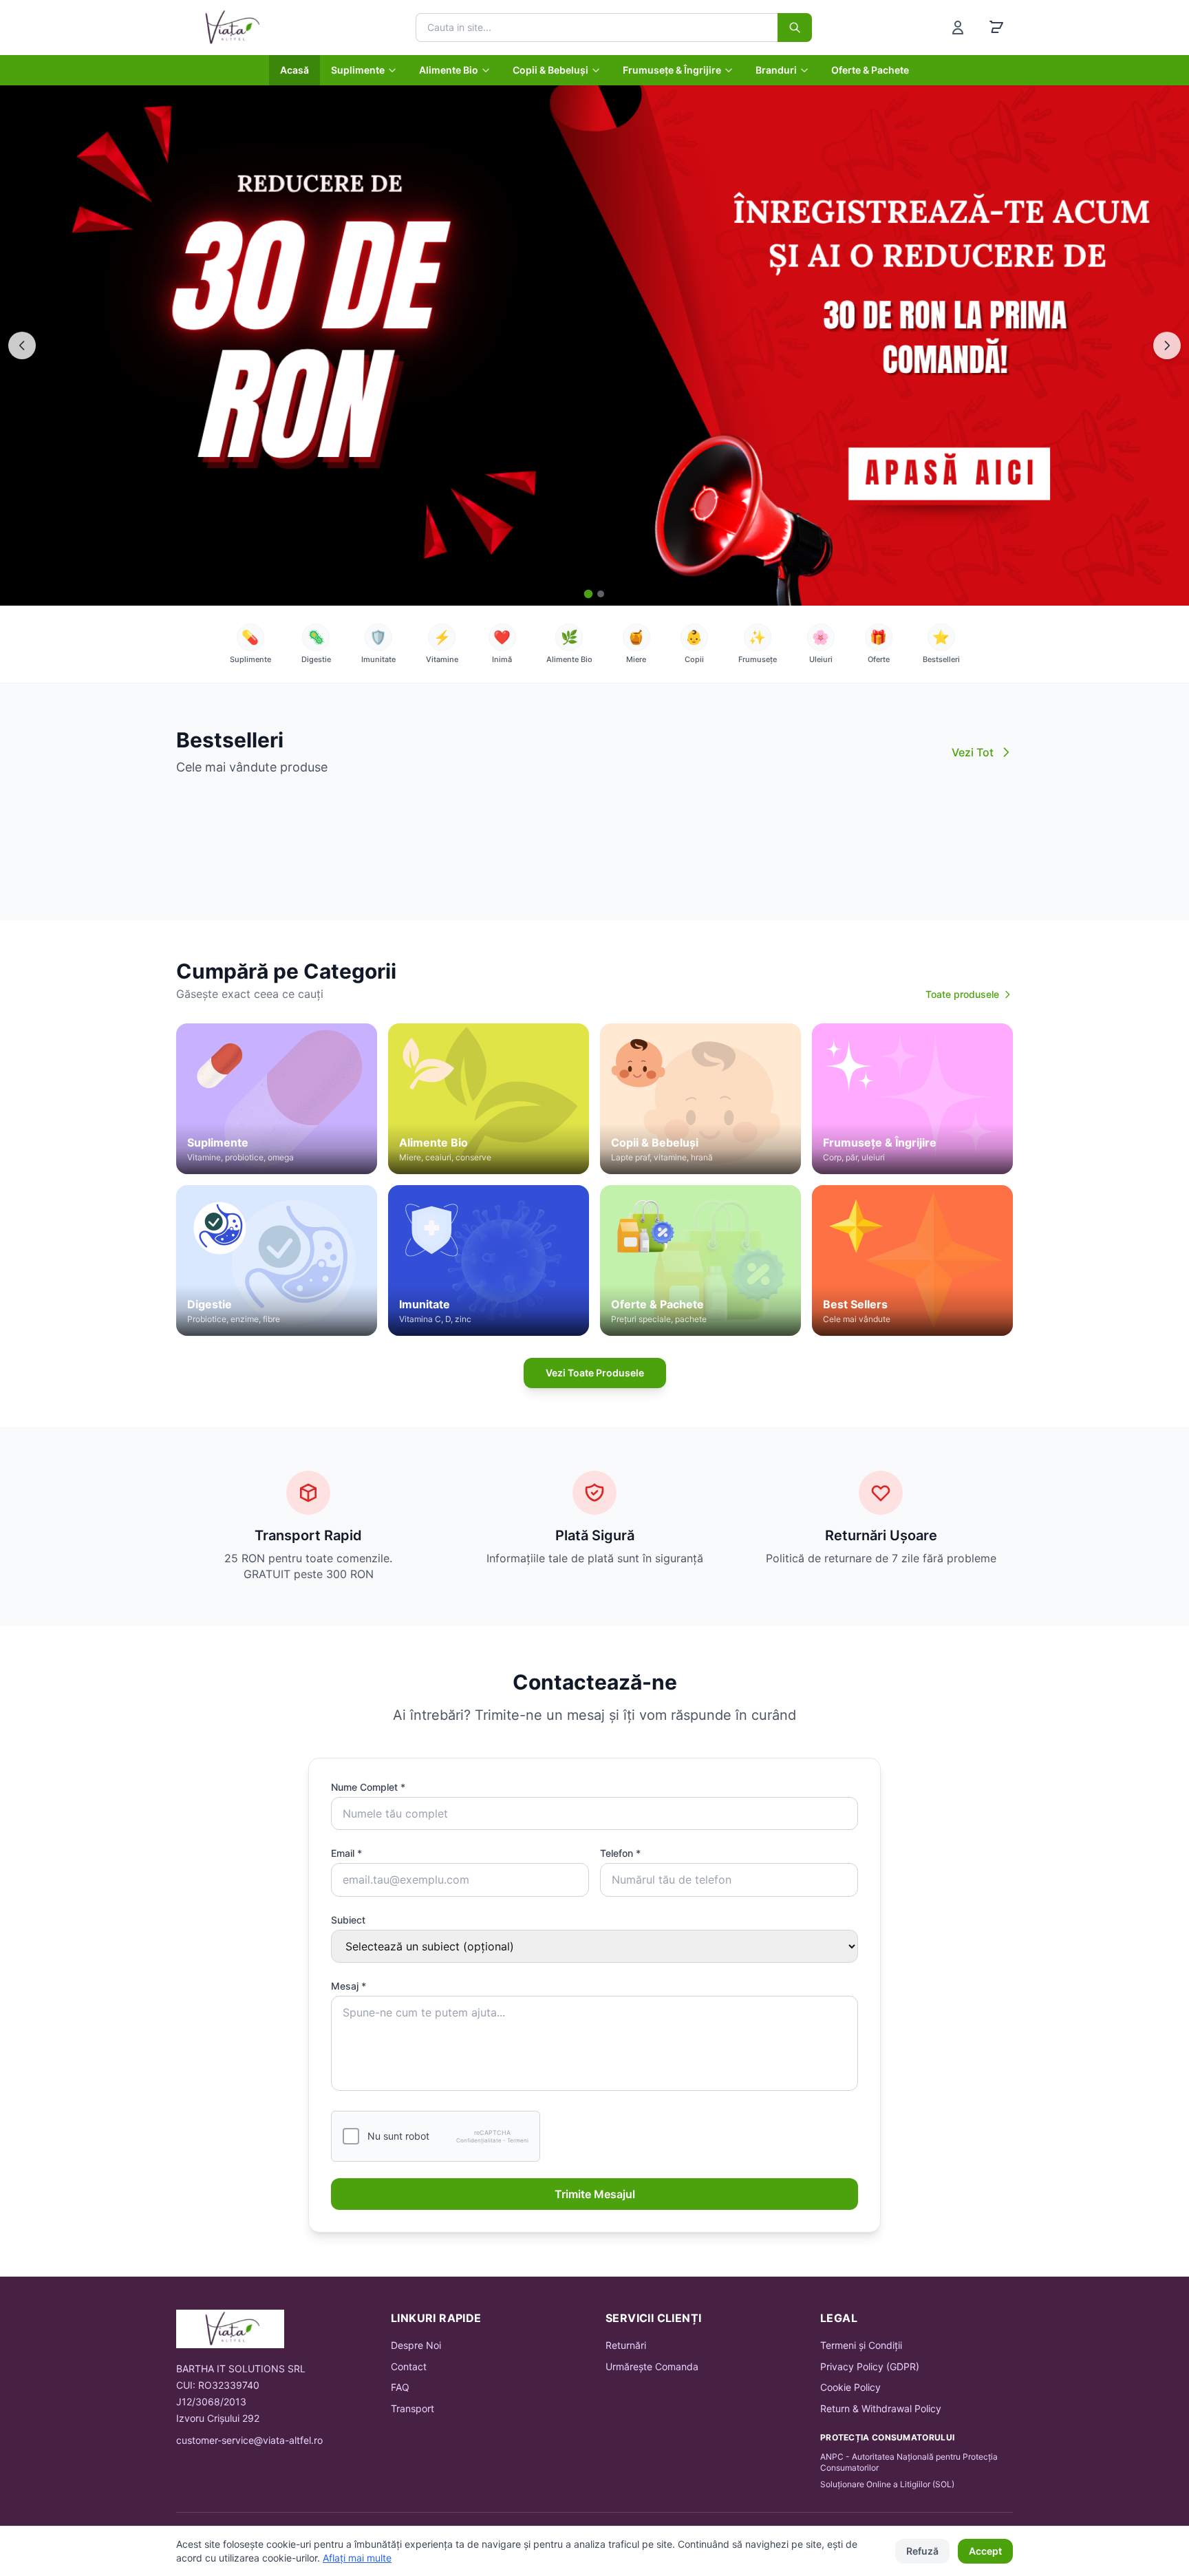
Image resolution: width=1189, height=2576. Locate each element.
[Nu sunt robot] (351, 2136)
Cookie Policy (850, 2387)
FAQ (400, 2387)
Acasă (294, 70)
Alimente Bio (449, 70)
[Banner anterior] (22, 345)
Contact (409, 2366)
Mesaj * (349, 1986)
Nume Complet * (368, 1787)
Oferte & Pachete (870, 70)
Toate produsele (962, 994)
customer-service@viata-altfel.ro (249, 2440)
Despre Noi (416, 2345)
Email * (346, 1853)
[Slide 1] (589, 594)
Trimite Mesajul (595, 2194)
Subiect (348, 1920)
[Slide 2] (601, 594)
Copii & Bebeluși (550, 70)
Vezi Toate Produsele (595, 1373)
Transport (413, 2408)
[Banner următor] (1167, 345)
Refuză (922, 2551)
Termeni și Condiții (861, 2345)
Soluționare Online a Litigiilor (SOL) (887, 2484)
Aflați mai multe (357, 2558)
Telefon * (620, 1853)
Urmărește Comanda (652, 2366)
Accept (985, 2551)
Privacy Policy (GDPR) (870, 2366)
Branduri (776, 70)
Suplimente (358, 70)
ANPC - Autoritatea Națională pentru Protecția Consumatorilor (909, 2462)
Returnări (626, 2345)
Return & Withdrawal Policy (881, 2408)
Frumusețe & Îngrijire (672, 70)
